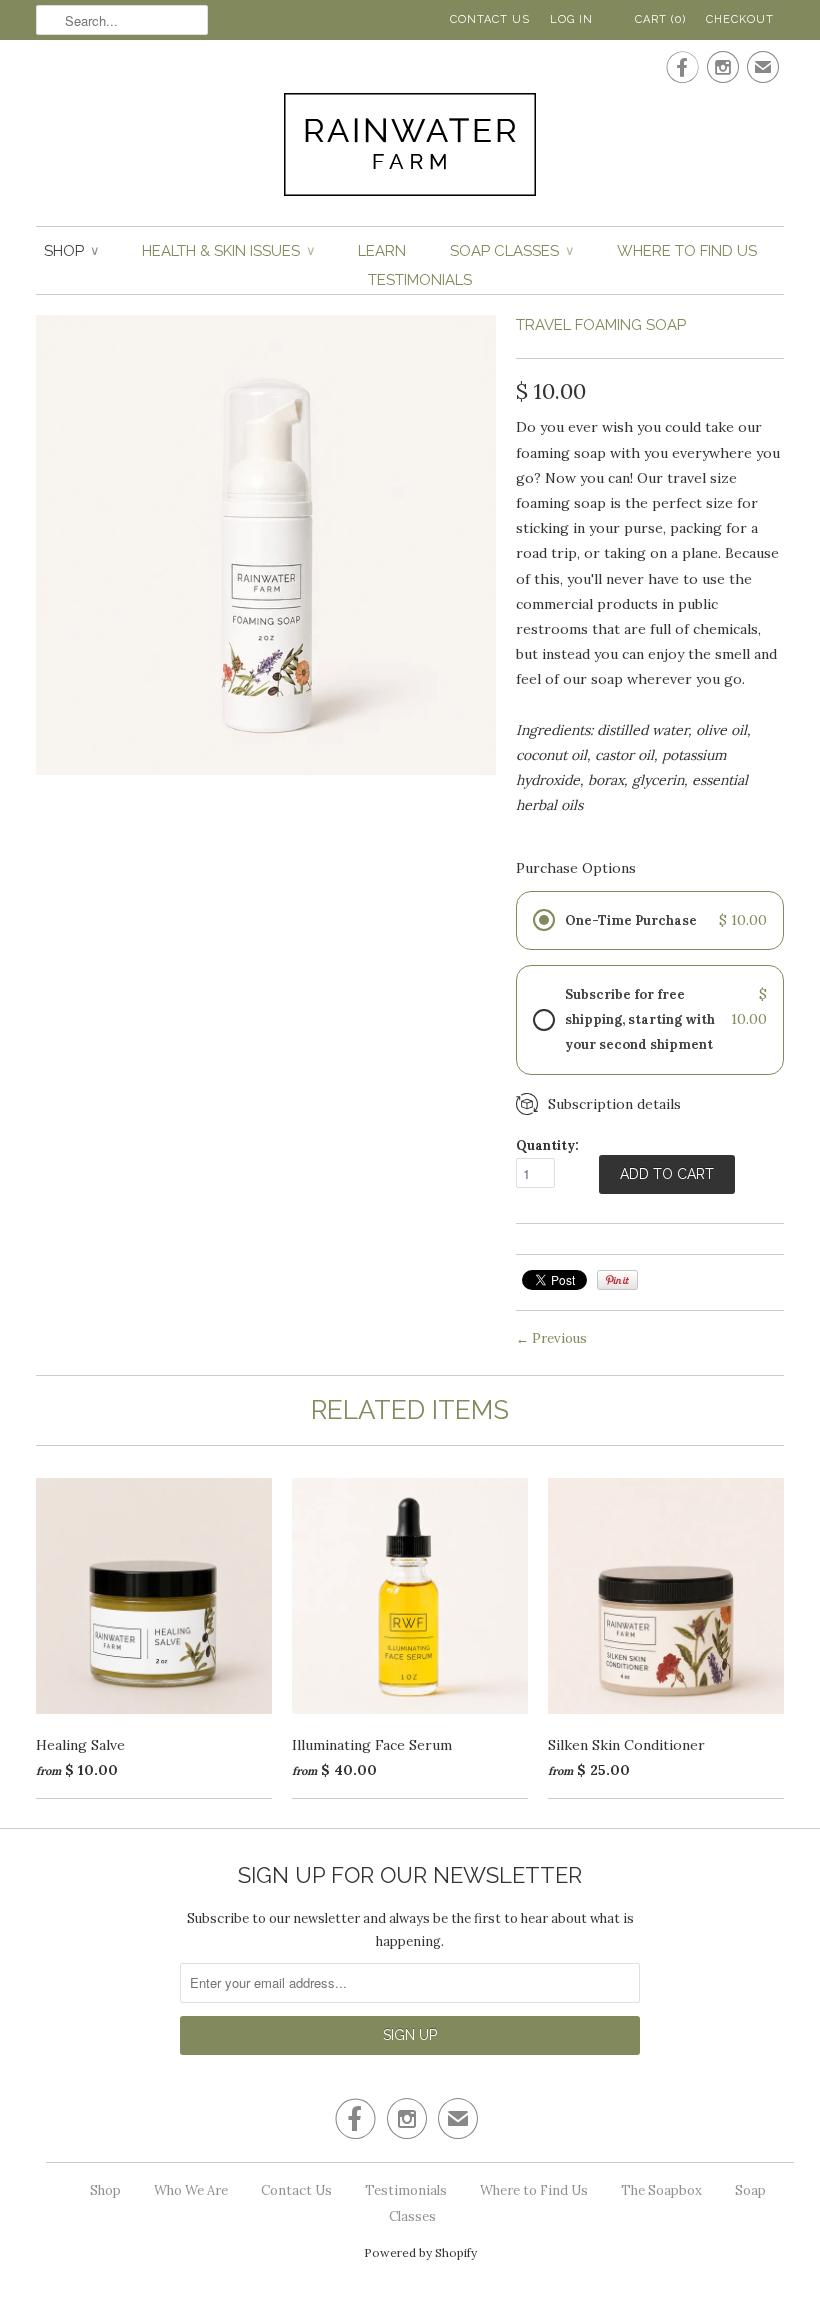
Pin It (617, 1280)
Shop (71, 251)
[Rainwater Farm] (410, 148)
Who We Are (191, 2190)
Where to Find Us (687, 251)
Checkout (740, 19)
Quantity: (547, 1145)
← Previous (551, 1338)
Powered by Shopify (420, 2252)
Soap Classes (511, 251)
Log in (571, 19)
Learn (382, 251)
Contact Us (490, 19)
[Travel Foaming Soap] (266, 770)
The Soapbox (661, 2190)
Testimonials (420, 280)
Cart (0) (660, 19)
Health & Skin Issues (228, 251)
